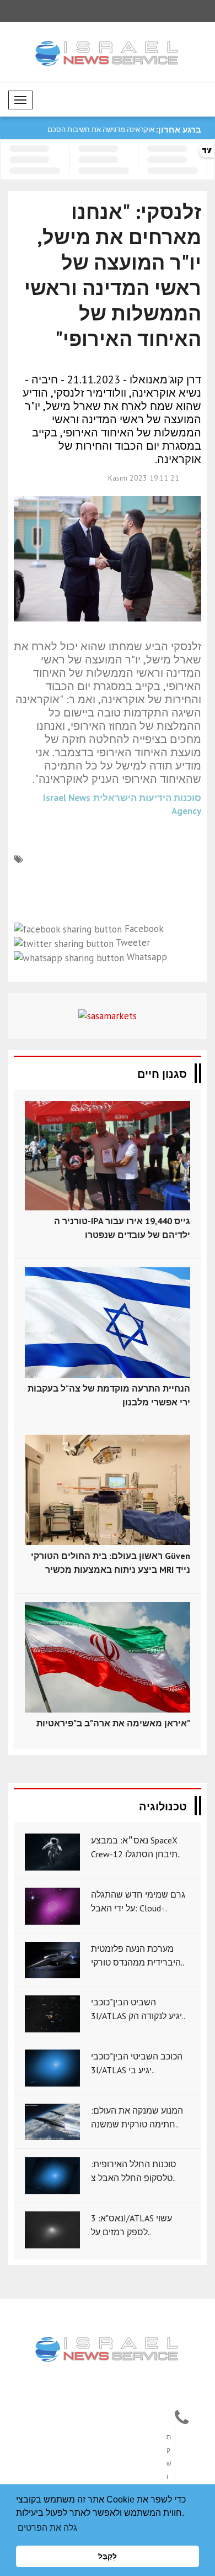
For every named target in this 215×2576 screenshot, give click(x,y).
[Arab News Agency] (108, 2350)
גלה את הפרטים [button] (47, 2528)
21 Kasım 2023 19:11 (144, 478)
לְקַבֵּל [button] (108, 2556)
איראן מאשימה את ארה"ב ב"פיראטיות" (113, 1723)
